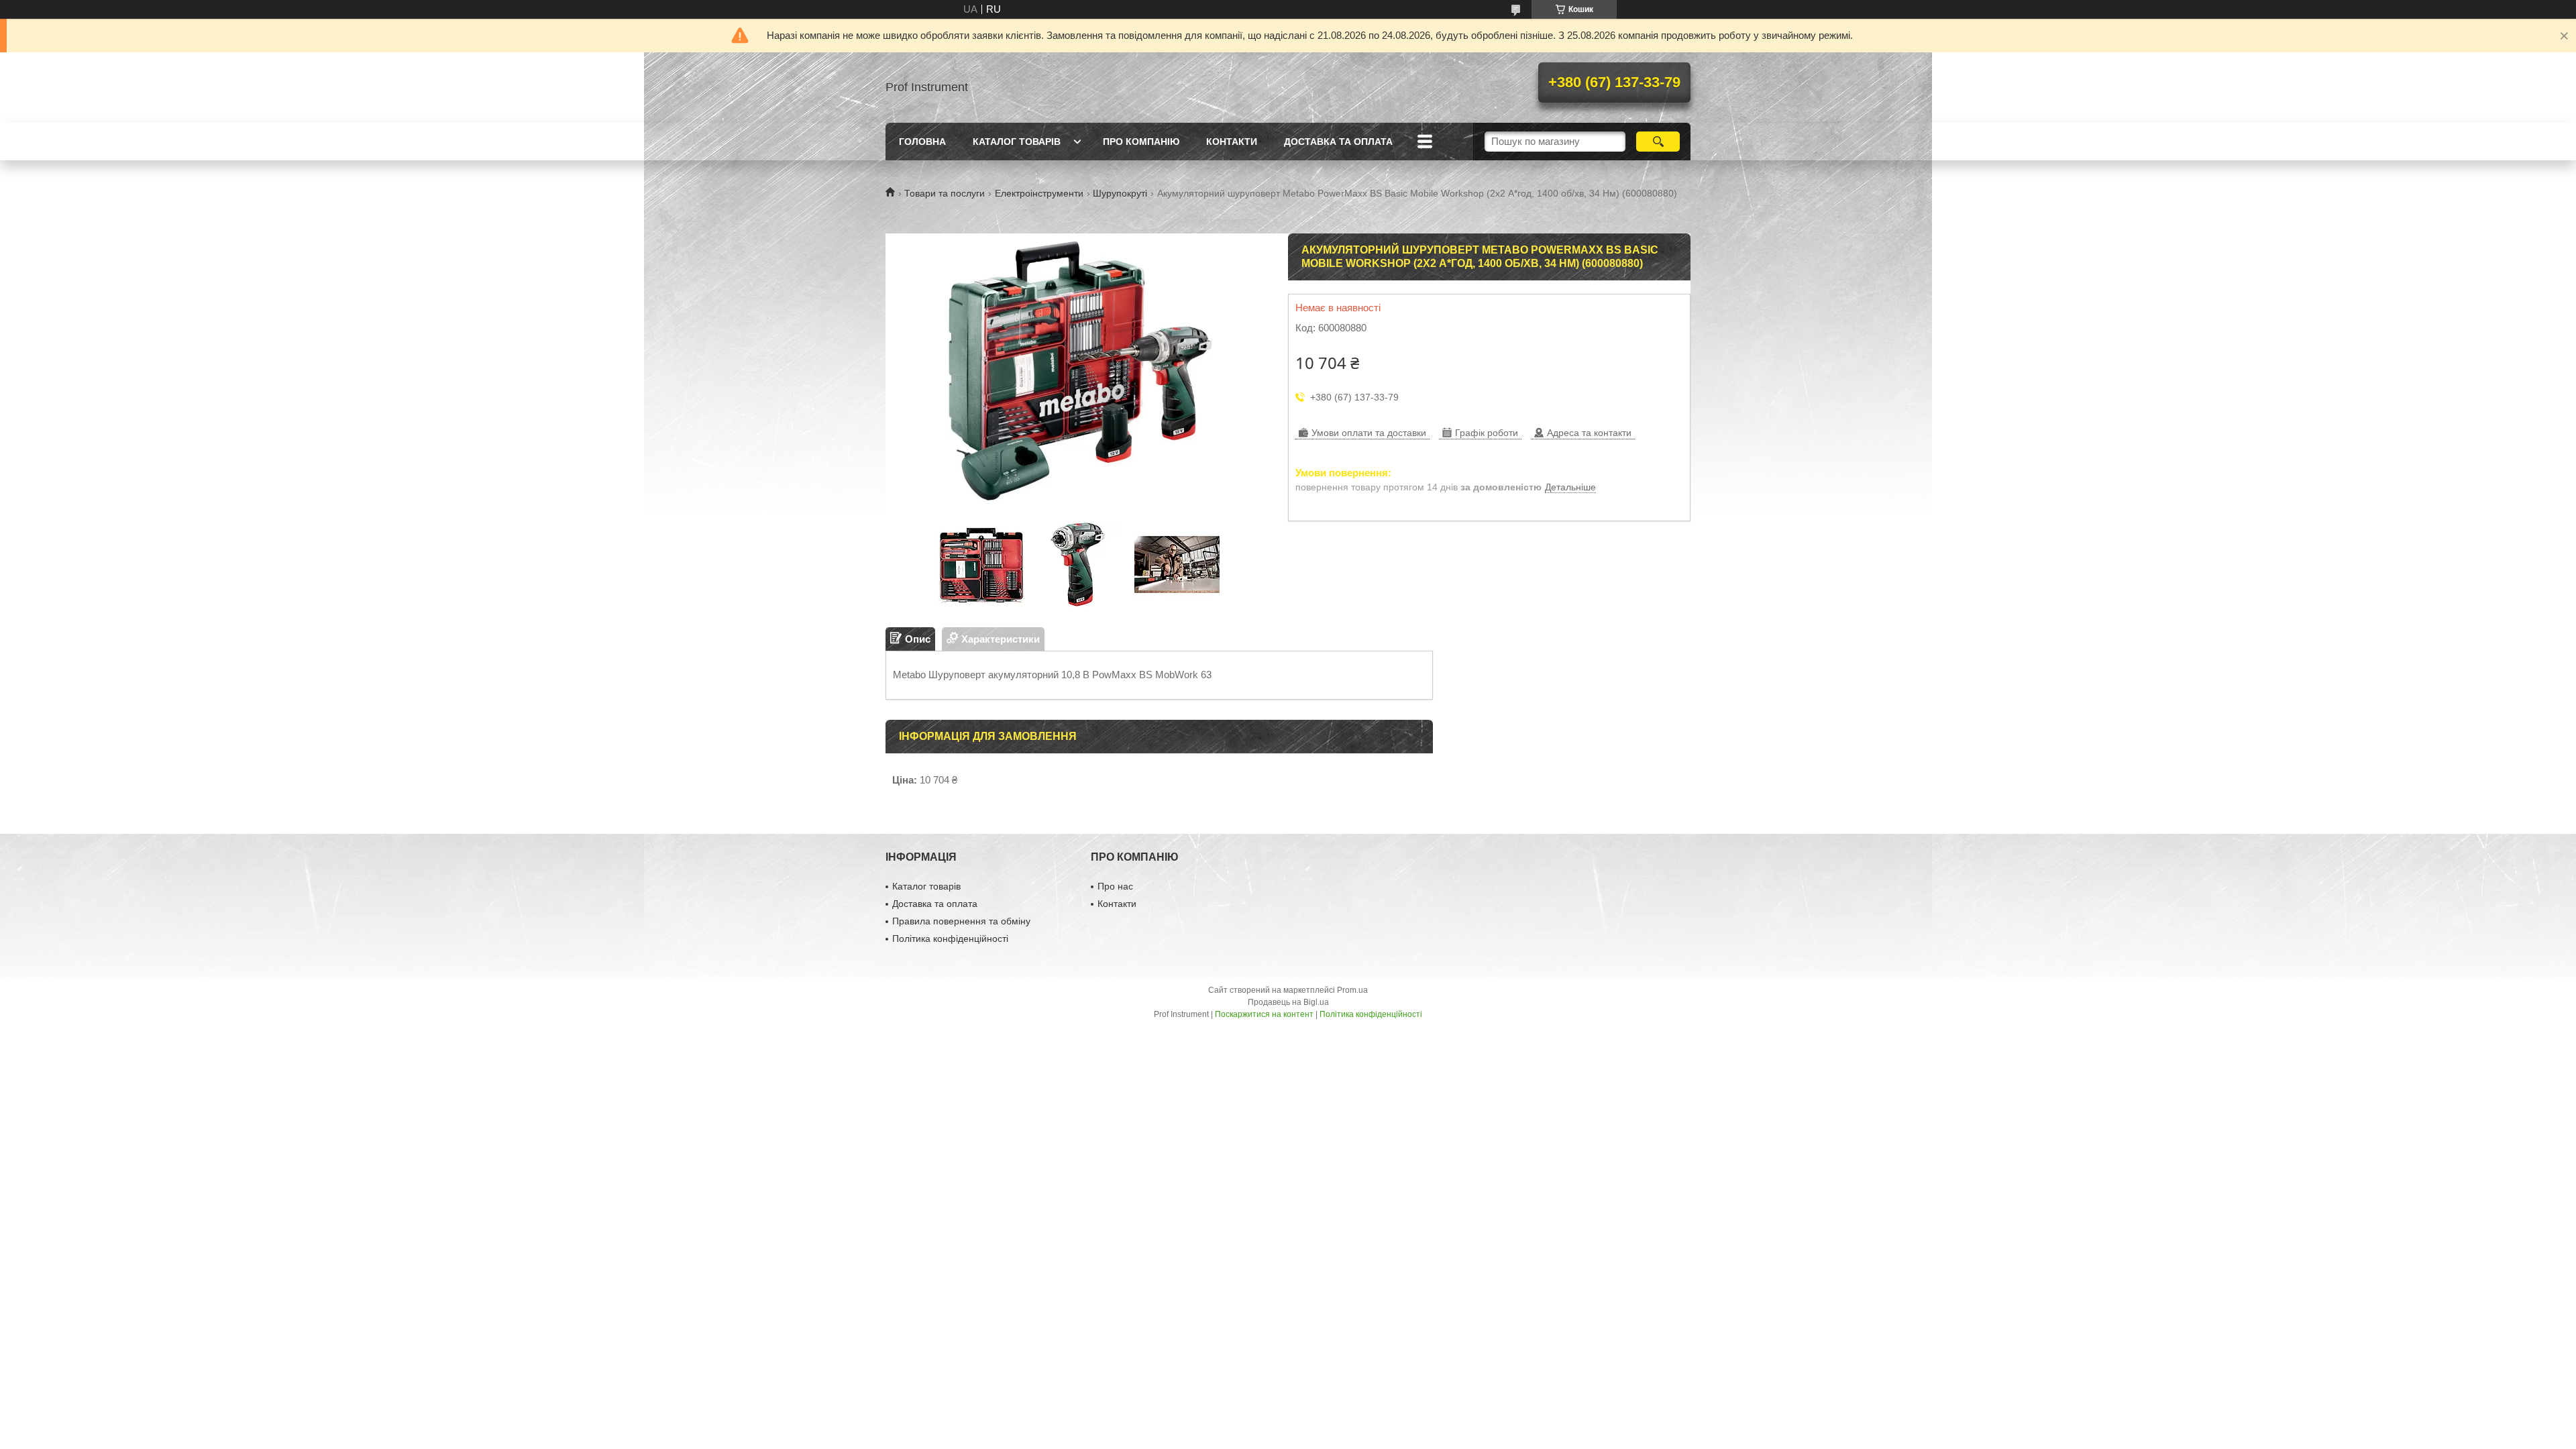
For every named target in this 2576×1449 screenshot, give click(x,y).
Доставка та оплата (1338, 142)
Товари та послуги (945, 193)
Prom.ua (1352, 990)
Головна (922, 142)
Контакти (1232, 142)
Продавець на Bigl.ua (1288, 1002)
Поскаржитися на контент (1264, 1014)
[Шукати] (1658, 142)
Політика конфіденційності (950, 938)
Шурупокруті (1120, 193)
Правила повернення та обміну (961, 921)
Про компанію (1141, 142)
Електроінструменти (1039, 193)
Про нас (1115, 886)
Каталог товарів (1017, 142)
